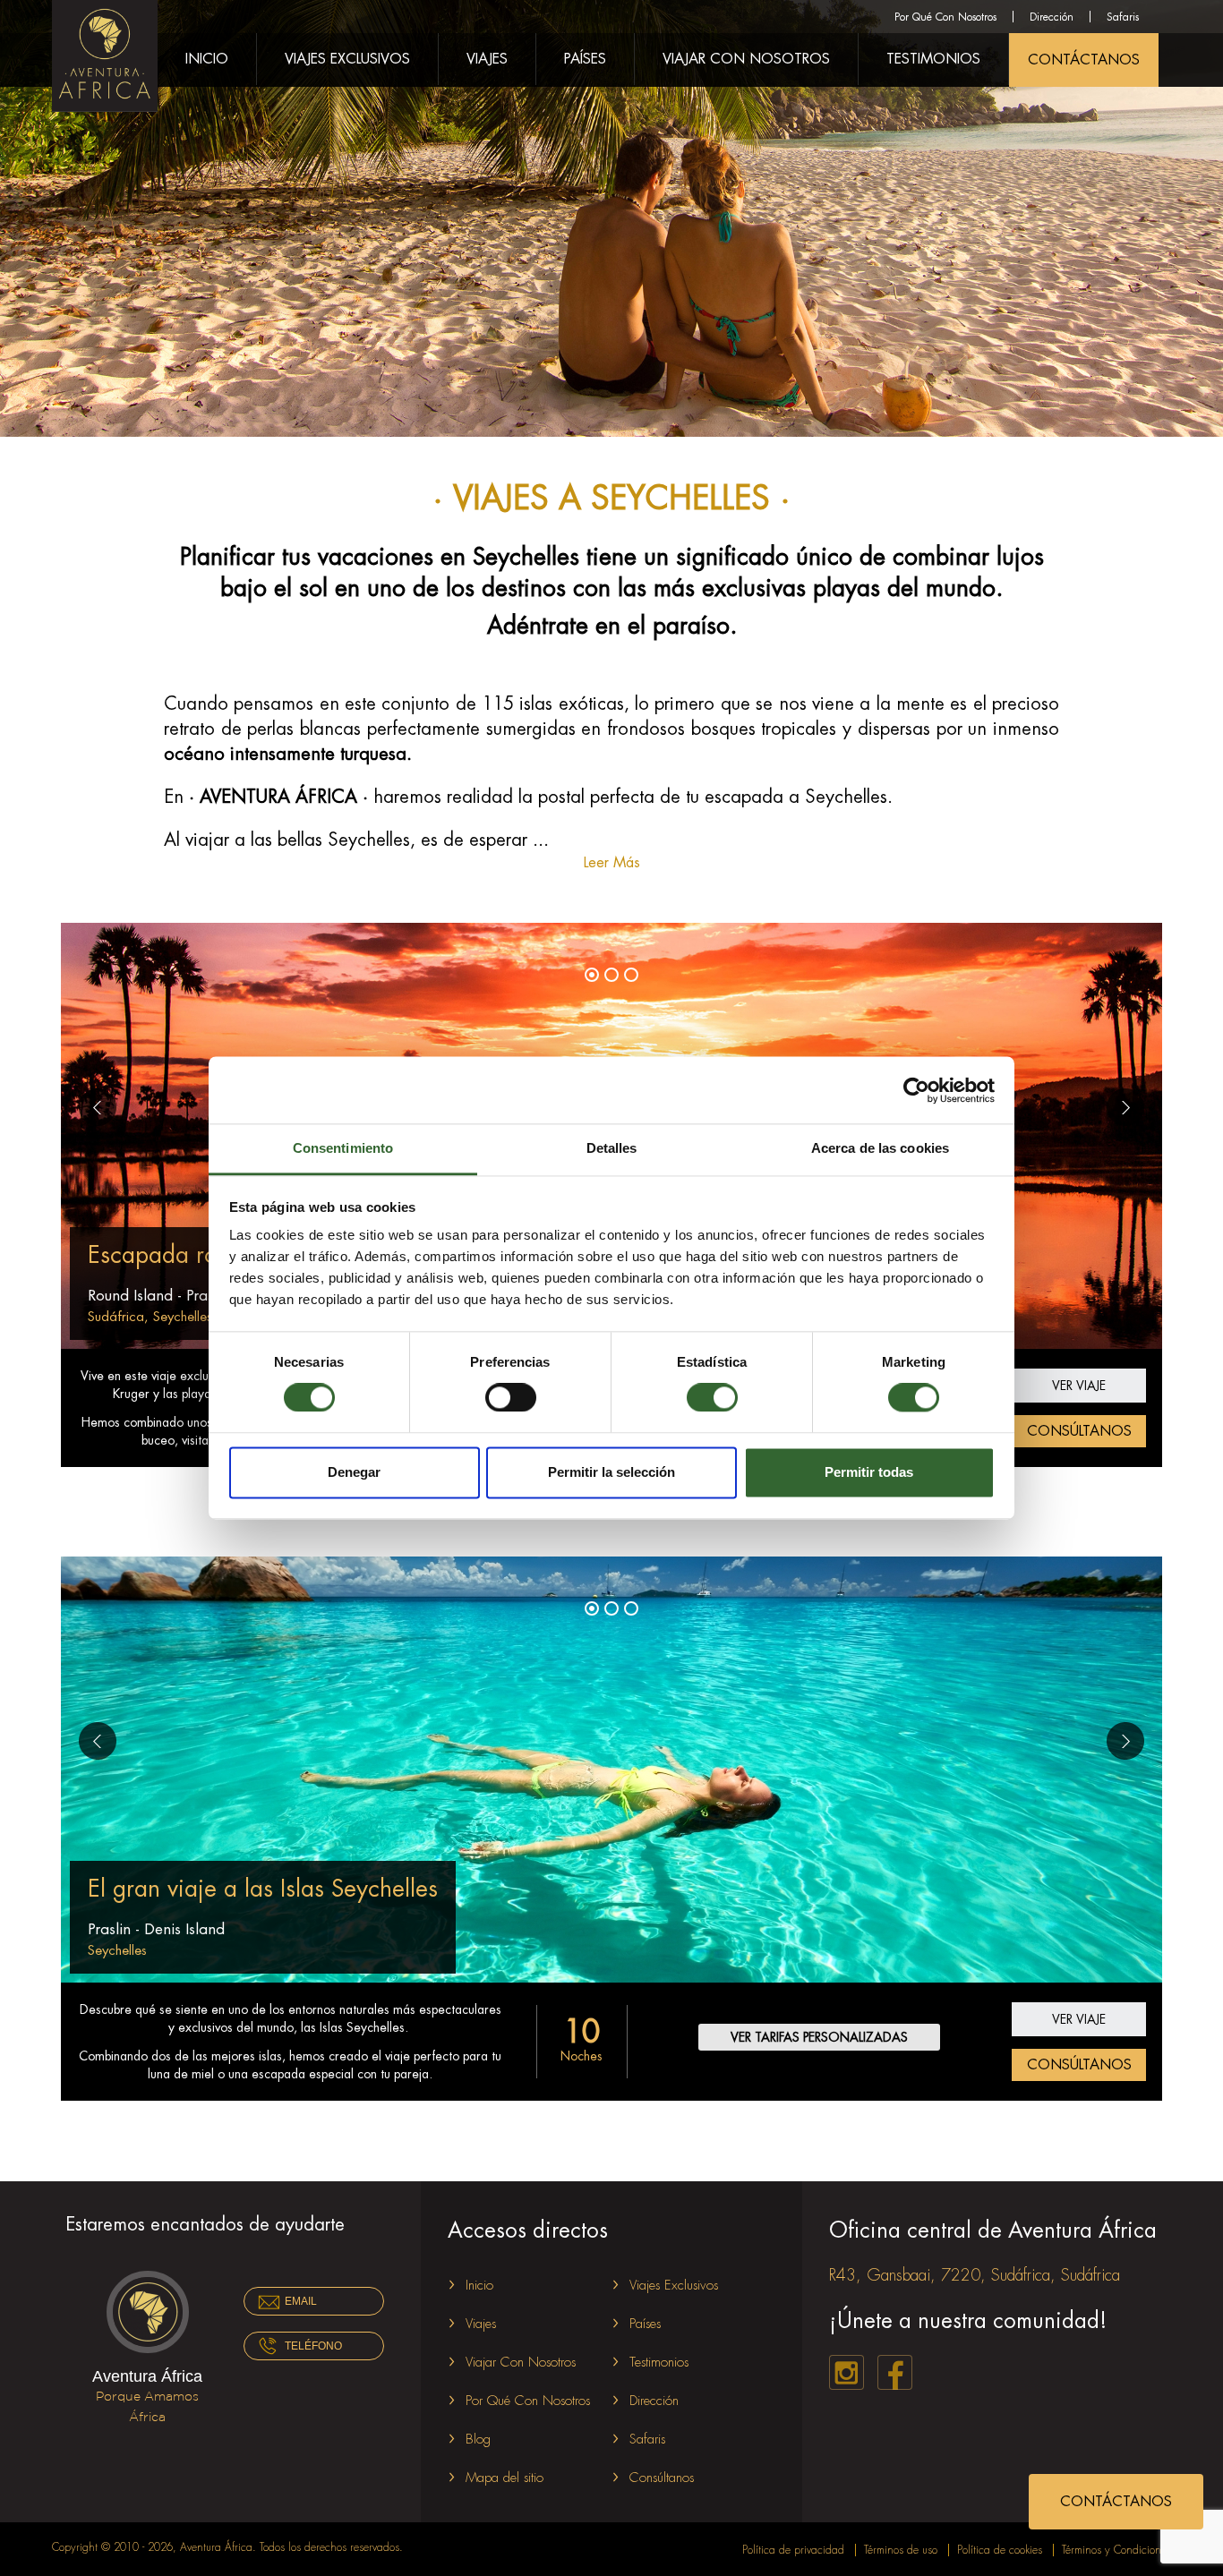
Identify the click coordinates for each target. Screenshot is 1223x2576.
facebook (895, 2372)
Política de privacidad (793, 2550)
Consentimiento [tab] (343, 1148)
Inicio (207, 59)
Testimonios (933, 59)
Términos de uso (901, 2550)
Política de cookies (1000, 2550)
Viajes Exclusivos (347, 59)
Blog (478, 2440)
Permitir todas (869, 1472)
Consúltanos (1079, 1431)
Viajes (487, 59)
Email (301, 2301)
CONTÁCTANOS (1084, 60)
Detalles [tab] (612, 1148)
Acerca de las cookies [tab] (880, 1148)
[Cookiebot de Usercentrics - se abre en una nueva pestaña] (916, 1090)
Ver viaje (1079, 1386)
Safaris (1123, 17)
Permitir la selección (611, 1472)
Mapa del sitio (505, 2478)
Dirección (1052, 17)
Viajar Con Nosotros (746, 59)
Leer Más (612, 863)
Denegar (354, 1472)
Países (585, 59)
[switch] (511, 1398)
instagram (847, 2372)
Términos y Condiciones (1116, 2550)
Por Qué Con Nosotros (945, 17)
